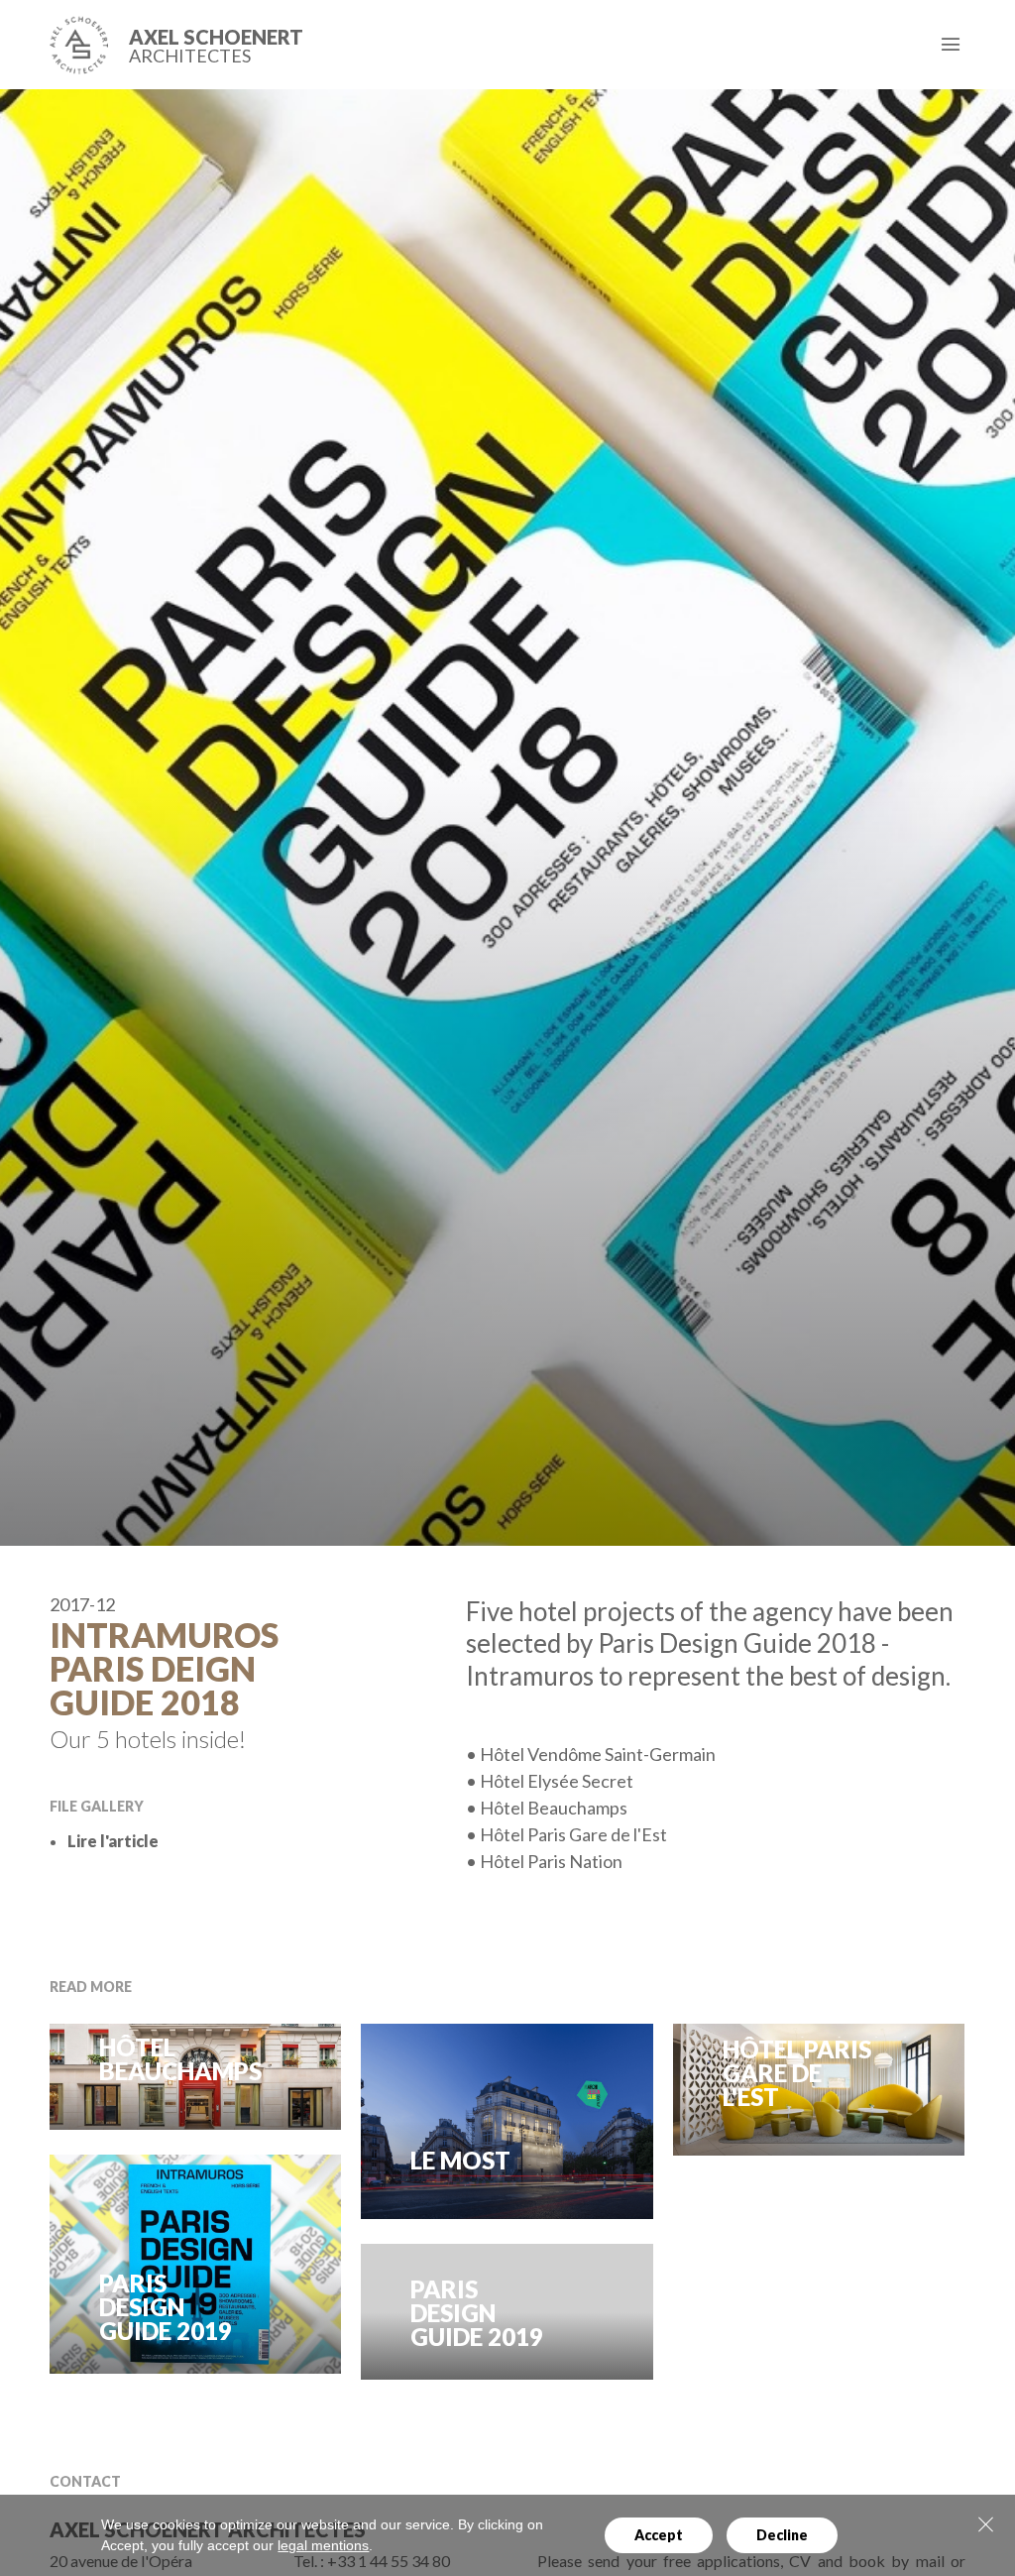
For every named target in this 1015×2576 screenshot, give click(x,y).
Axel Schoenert (216, 46)
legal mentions (323, 2545)
